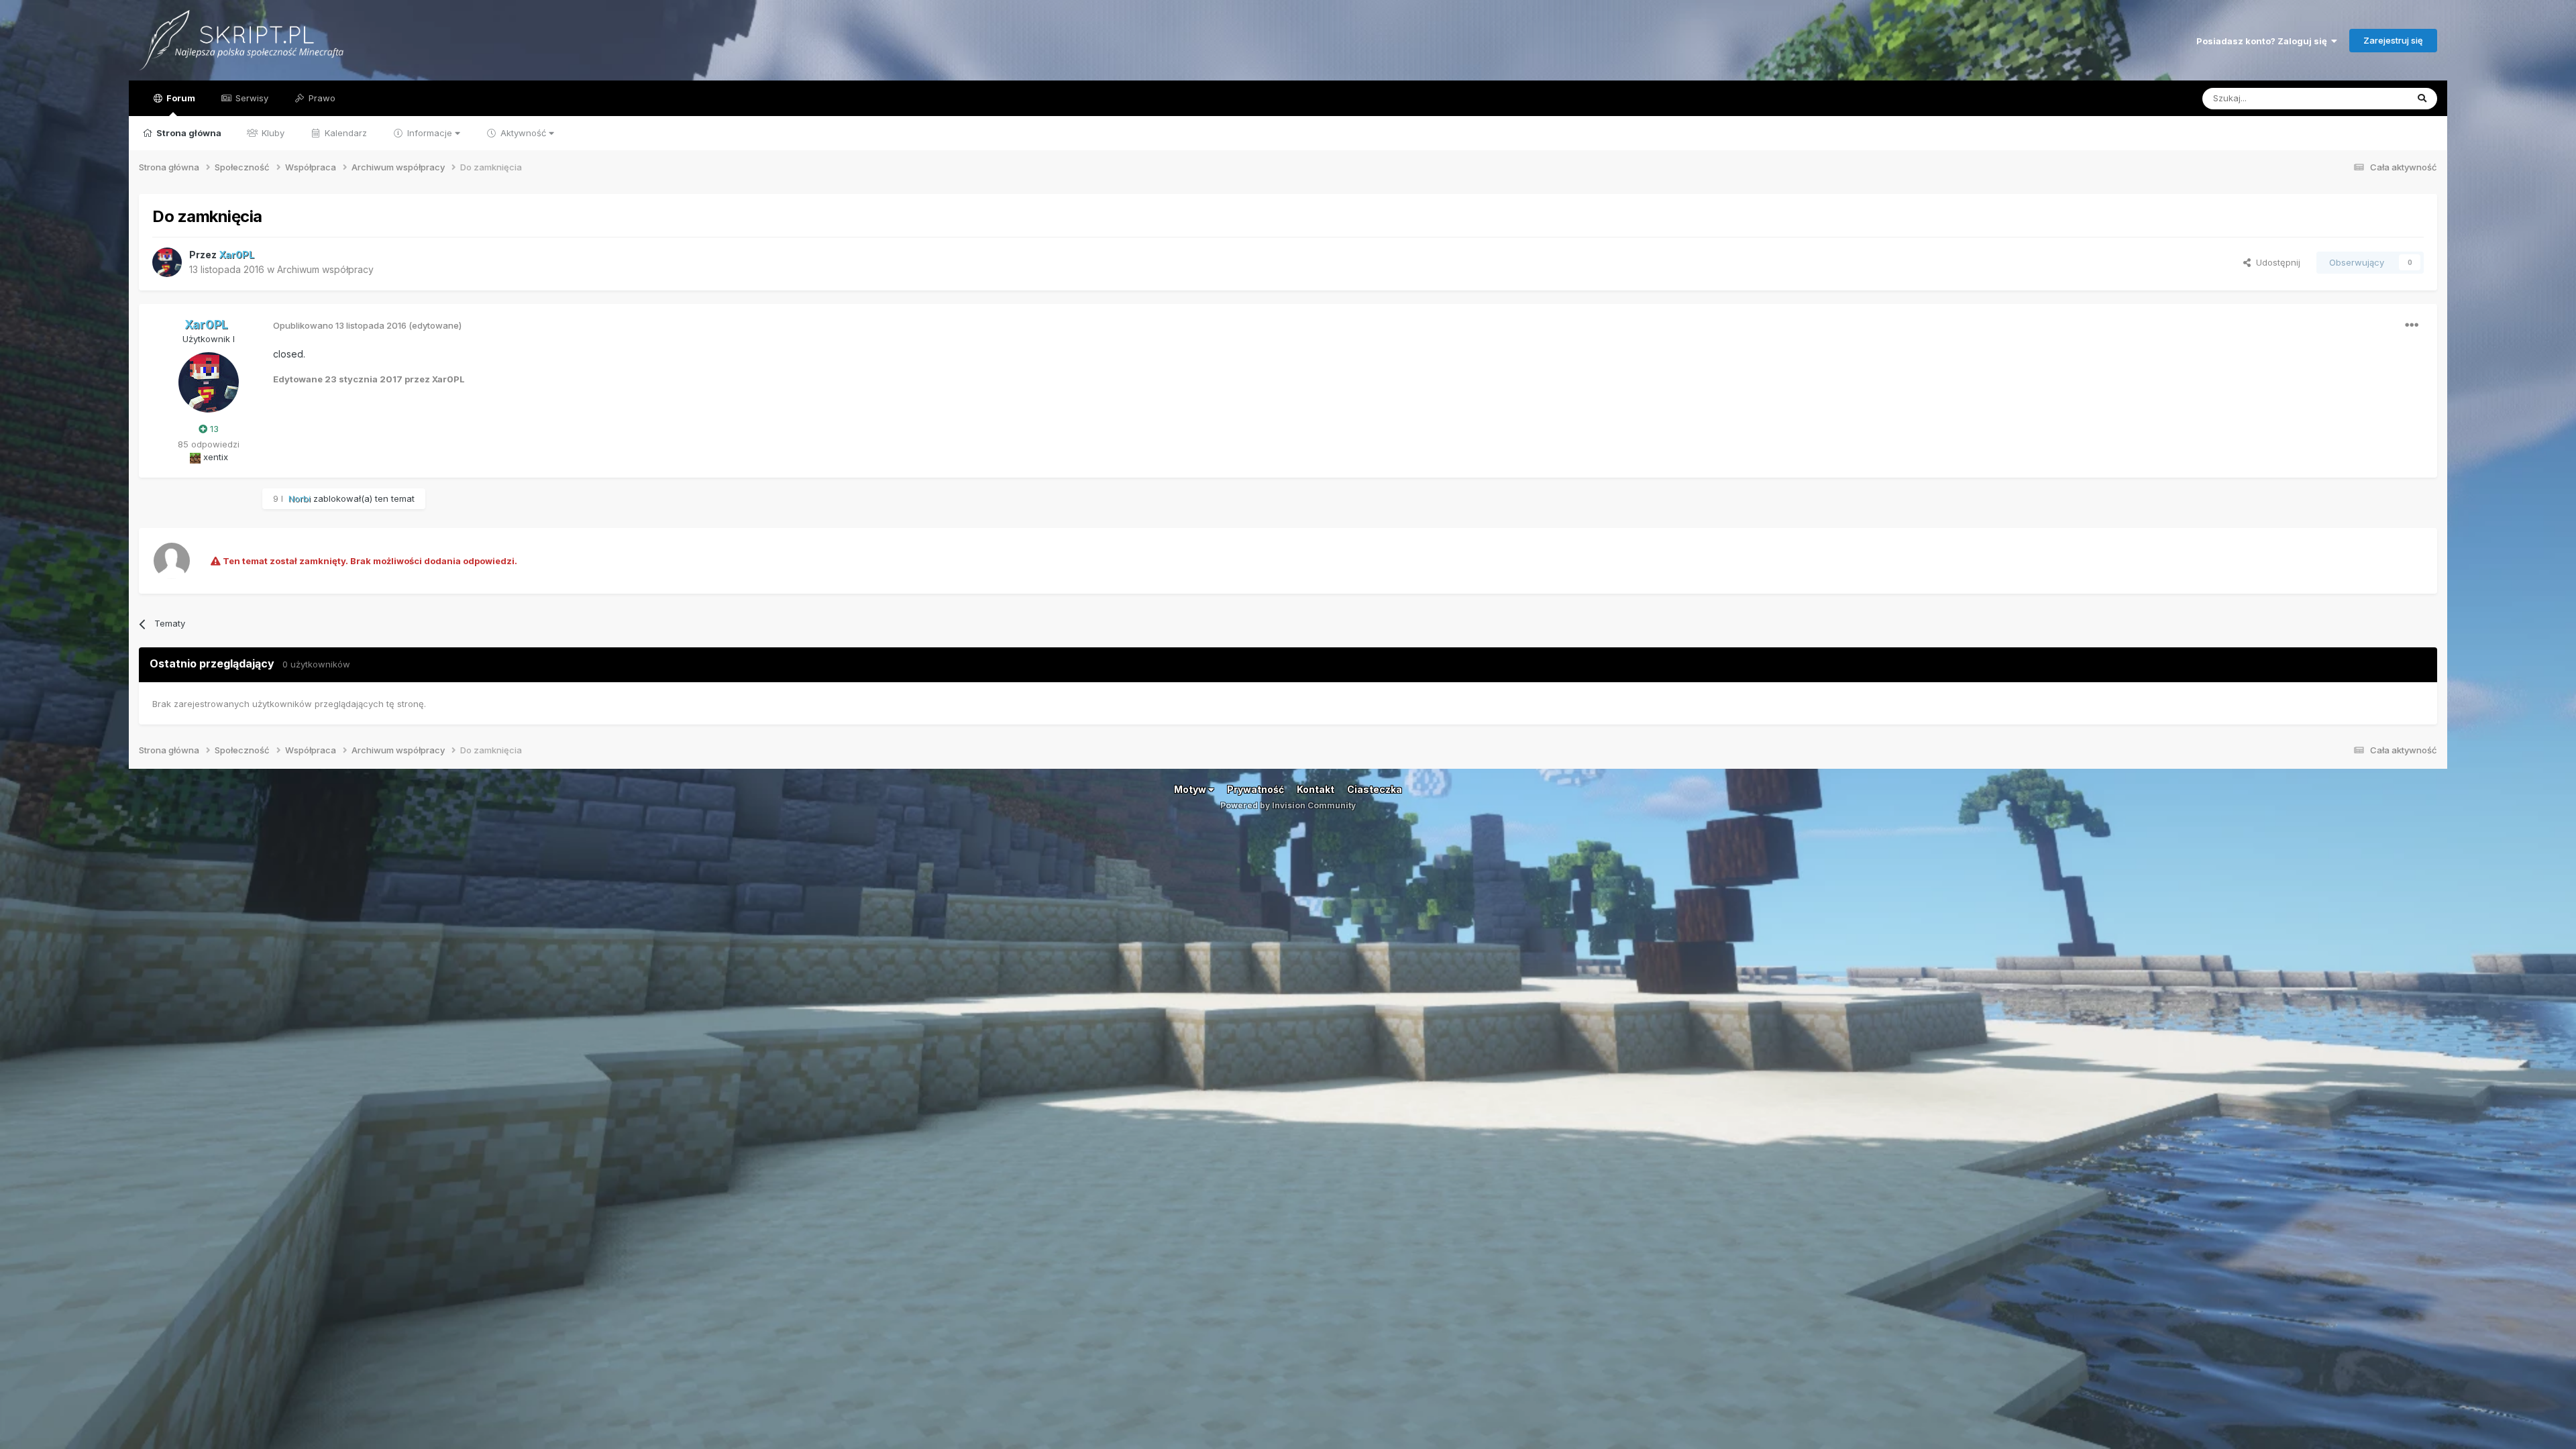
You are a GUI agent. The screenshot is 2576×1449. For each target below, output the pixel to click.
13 (213, 429)
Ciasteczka (1375, 789)
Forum (180, 98)
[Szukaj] (2422, 99)
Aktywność (523, 133)
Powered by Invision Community (1288, 805)
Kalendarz (344, 133)
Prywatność (1255, 789)
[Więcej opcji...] (2412, 325)
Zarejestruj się (2393, 40)
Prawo (321, 98)
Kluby (272, 133)
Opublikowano (340, 325)
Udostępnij (2275, 262)
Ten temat (2369, 98)
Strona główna (188, 133)
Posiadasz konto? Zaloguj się (2264, 41)
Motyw (1191, 789)
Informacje (430, 133)
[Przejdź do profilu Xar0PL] (167, 262)
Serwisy (251, 98)
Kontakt (1316, 789)
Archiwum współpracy (325, 269)
